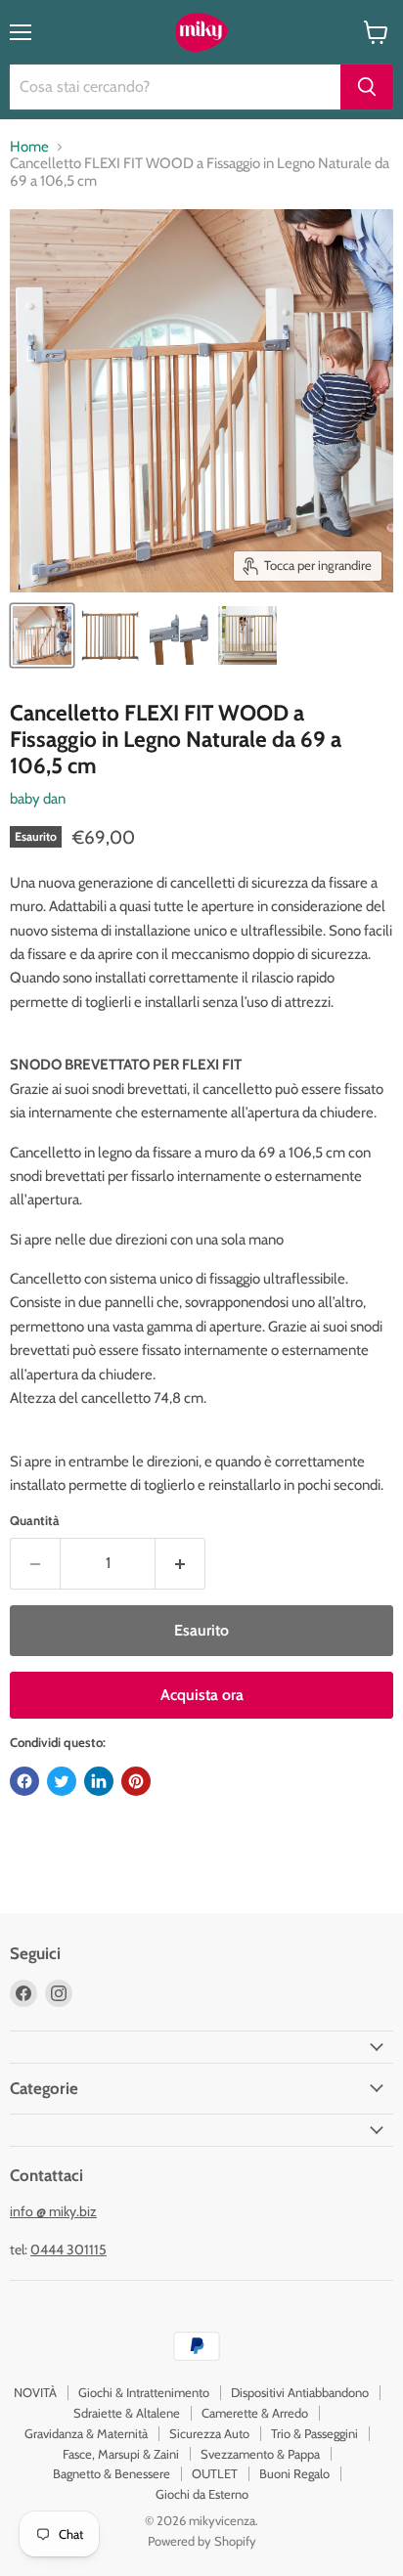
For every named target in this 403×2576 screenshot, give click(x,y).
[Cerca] (367, 87)
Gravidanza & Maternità (86, 2433)
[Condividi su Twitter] (62, 1781)
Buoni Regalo (294, 2473)
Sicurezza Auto (209, 2433)
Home (29, 147)
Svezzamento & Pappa (260, 2454)
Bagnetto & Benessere (112, 2473)
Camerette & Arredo (255, 2413)
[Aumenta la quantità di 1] (180, 1563)
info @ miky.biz (53, 2211)
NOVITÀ (35, 2392)
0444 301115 (68, 2249)
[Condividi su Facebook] (24, 1781)
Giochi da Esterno (202, 2494)
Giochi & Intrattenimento (144, 2392)
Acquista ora (202, 1695)
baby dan (38, 799)
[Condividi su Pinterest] (136, 1781)
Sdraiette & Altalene (127, 2413)
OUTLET (215, 2473)
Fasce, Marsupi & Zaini (121, 2454)
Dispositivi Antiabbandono (300, 2392)
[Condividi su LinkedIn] (99, 1781)
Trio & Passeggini (314, 2433)
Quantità (35, 1521)
